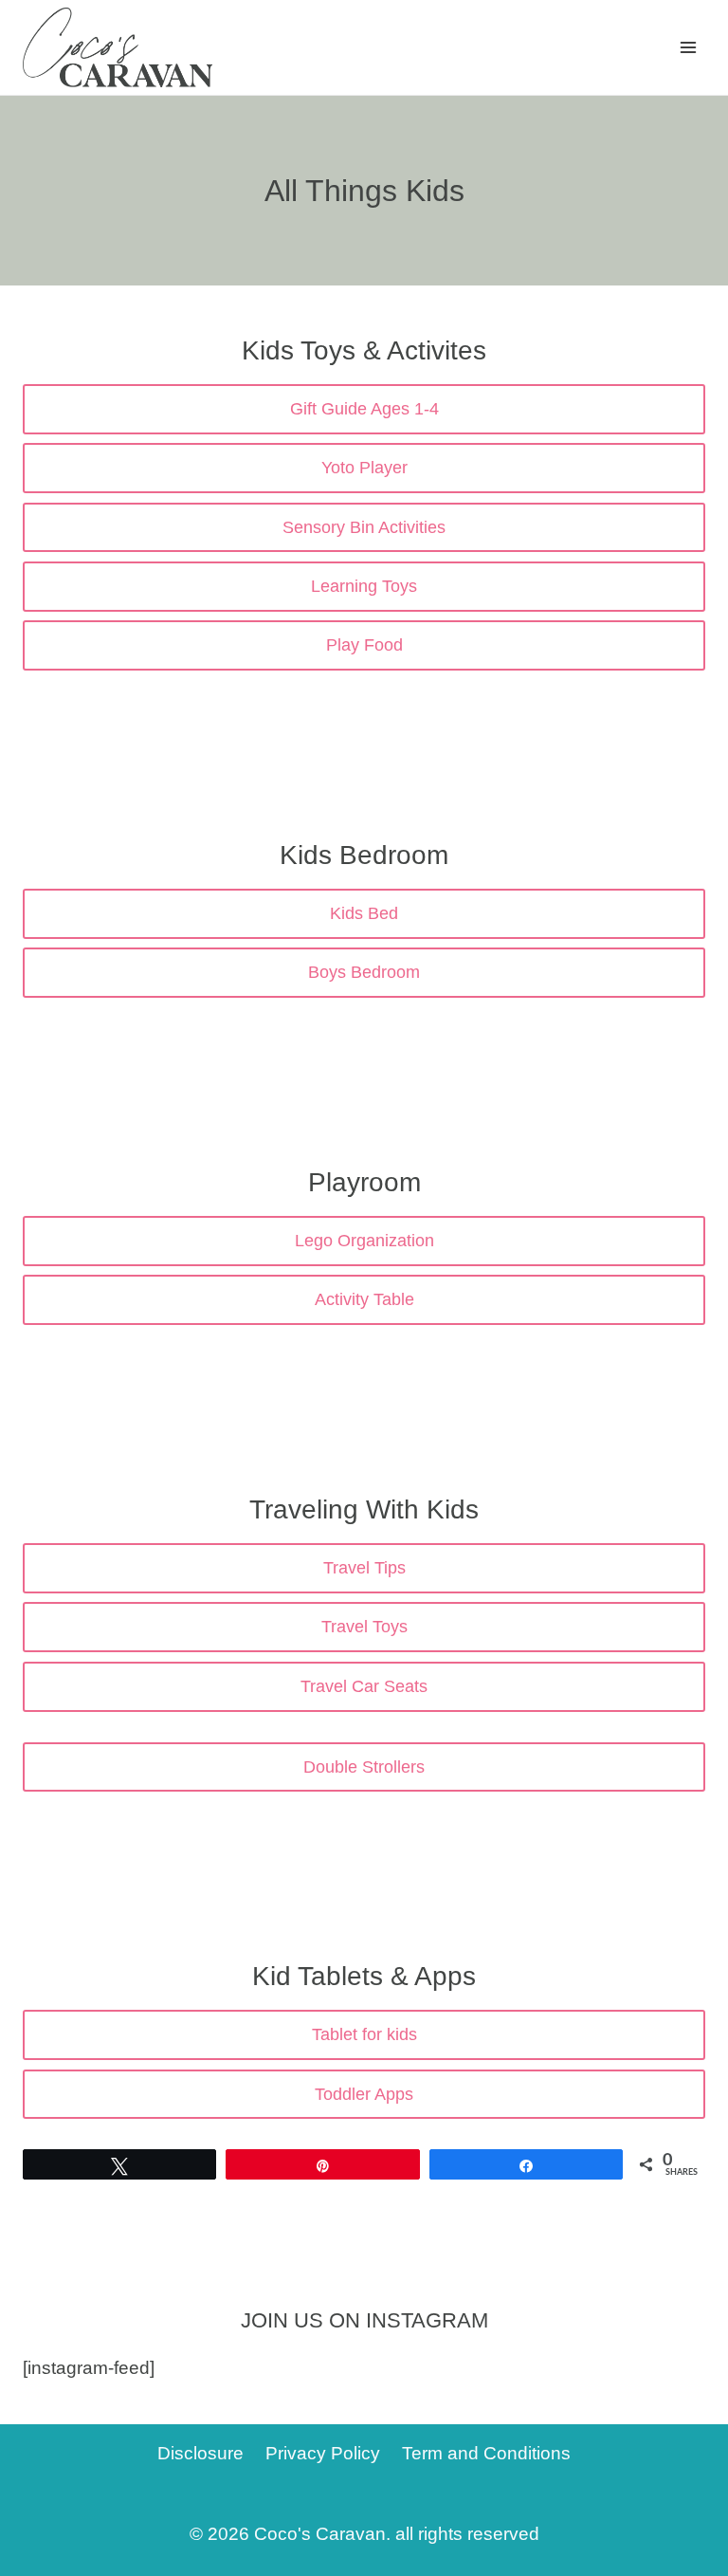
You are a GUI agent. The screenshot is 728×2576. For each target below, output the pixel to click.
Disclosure (200, 2453)
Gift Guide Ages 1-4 (364, 409)
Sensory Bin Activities (364, 527)
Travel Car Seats (364, 1686)
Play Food (364, 645)
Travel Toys (364, 1627)
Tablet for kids (364, 2034)
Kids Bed (364, 913)
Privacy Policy (323, 2453)
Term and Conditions (486, 2453)
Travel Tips (364, 1568)
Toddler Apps (364, 2094)
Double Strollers (364, 1767)
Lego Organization (364, 1241)
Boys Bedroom (364, 972)
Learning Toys (364, 586)
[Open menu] (688, 47)
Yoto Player (364, 468)
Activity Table (364, 1299)
